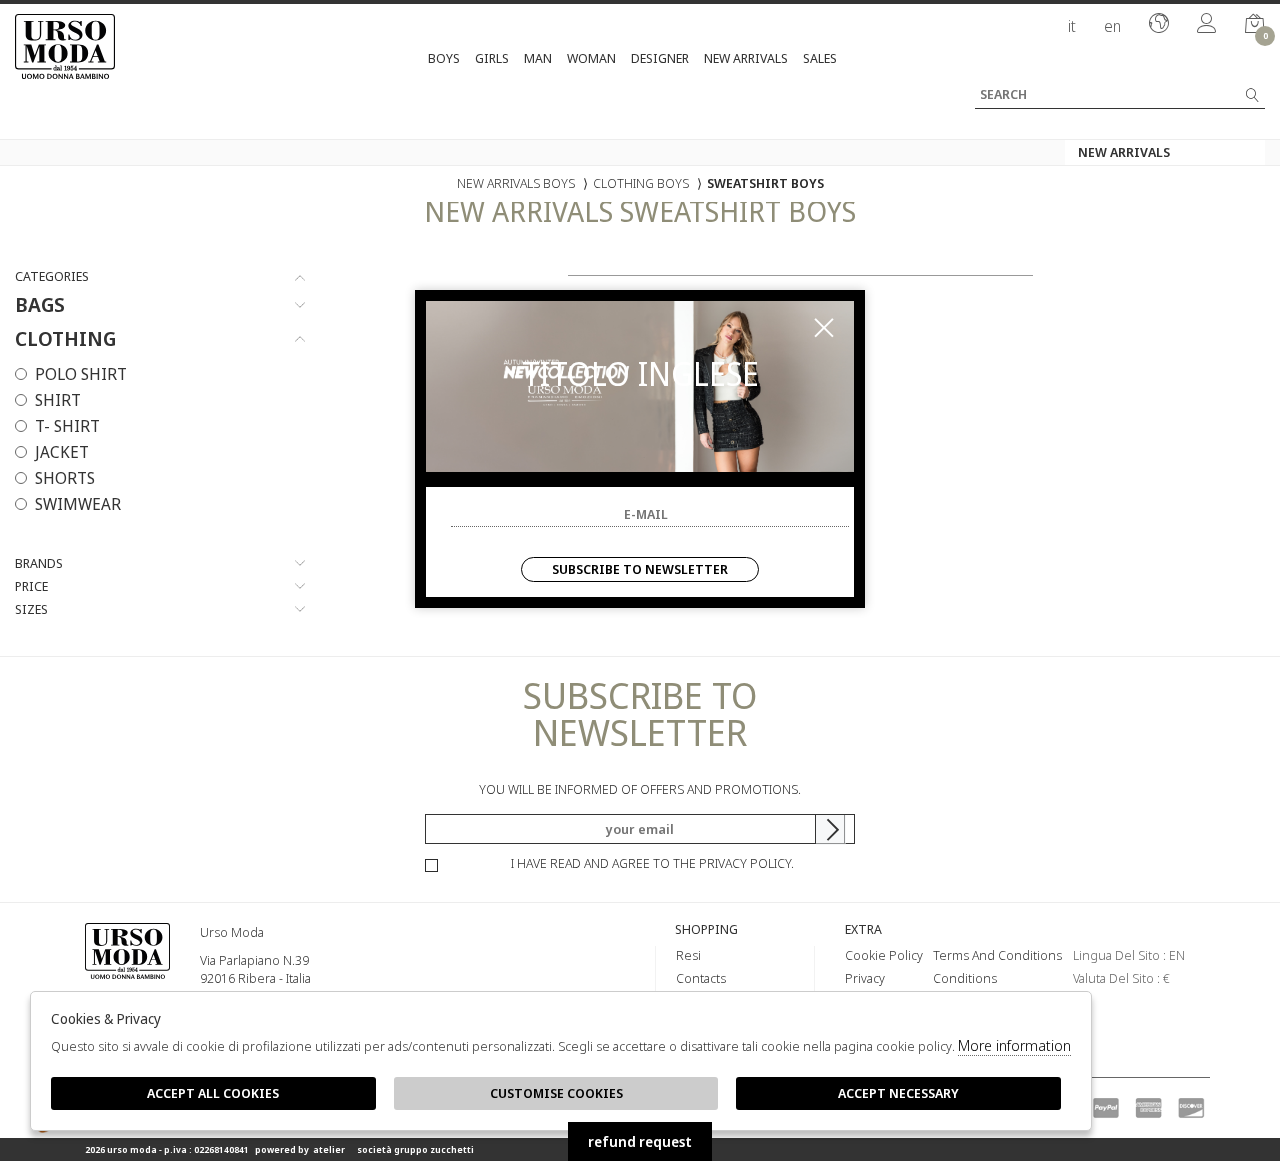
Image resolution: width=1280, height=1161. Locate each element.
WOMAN (591, 58)
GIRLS (492, 58)
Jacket (62, 452)
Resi (688, 955)
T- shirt (67, 426)
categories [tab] (52, 276)
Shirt (58, 400)
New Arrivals (746, 58)
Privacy (865, 978)
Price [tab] (31, 586)
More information (1014, 1045)
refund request (640, 1141)
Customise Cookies (556, 1093)
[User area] (1207, 25)
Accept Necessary (898, 1093)
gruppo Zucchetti (434, 1149)
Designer (660, 58)
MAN (538, 58)
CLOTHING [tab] (65, 339)
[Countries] (1159, 25)
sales (820, 58)
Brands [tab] (39, 563)
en (1112, 26)
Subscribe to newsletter (640, 569)
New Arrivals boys (516, 183)
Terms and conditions (997, 955)
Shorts (65, 478)
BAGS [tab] (40, 305)
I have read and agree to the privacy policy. (652, 863)
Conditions (965, 978)
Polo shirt (81, 374)
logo (127, 980)
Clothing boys (641, 183)
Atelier (329, 1149)
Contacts (701, 978)
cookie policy (884, 955)
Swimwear (78, 504)
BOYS (444, 58)
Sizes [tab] (31, 609)
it (1072, 26)
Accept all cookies (213, 1093)
